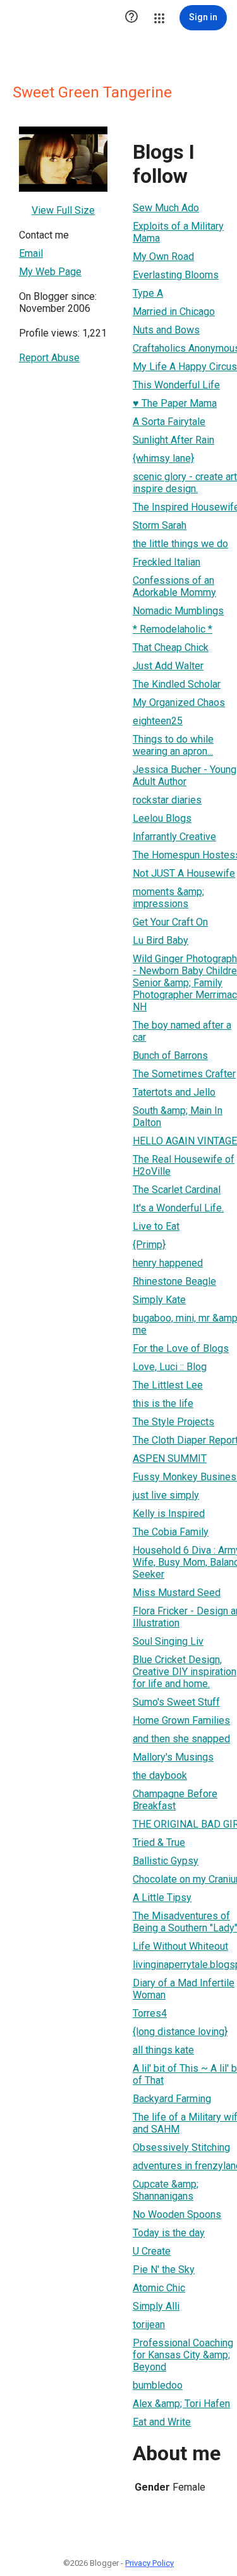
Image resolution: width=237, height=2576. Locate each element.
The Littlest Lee (168, 1385)
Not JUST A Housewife (184, 873)
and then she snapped (181, 1739)
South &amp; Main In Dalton (178, 1117)
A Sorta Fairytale (169, 422)
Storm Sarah (160, 525)
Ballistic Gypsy (166, 1861)
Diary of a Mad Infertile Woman (184, 1989)
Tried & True (159, 1842)
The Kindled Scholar (177, 684)
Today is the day (169, 2233)
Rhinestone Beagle (174, 1281)
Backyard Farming (172, 2099)
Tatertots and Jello (174, 1092)
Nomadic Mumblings (178, 611)
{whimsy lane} (163, 458)
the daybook (160, 1775)
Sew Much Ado (166, 208)
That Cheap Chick (171, 647)
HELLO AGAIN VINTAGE (185, 1141)
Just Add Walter (168, 666)
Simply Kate (159, 1300)
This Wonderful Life (176, 385)
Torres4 (150, 2013)
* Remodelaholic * (173, 629)
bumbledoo (158, 2385)
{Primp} (149, 1245)
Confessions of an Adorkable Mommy (174, 586)
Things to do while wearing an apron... (173, 745)
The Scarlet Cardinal (177, 1190)
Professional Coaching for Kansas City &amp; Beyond (183, 2355)
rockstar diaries (167, 800)
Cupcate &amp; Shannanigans (166, 2190)
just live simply (166, 1495)
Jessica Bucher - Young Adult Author (185, 776)
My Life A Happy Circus (185, 367)
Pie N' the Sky (164, 2269)
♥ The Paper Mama (175, 403)
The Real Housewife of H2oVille (184, 1165)
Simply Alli (156, 2306)
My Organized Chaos (179, 703)
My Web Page (50, 272)
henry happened (168, 1263)
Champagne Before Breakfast (175, 1800)
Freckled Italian (167, 562)
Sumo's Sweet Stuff (176, 1702)
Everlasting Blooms (176, 275)
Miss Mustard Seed (177, 1593)
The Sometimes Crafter (184, 1074)
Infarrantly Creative (174, 837)
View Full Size (63, 210)
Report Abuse (49, 358)
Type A (148, 293)
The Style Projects (173, 1422)
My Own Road (163, 257)
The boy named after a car (182, 1031)
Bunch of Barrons (170, 1056)
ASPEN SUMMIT (170, 1458)
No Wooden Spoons (177, 2214)
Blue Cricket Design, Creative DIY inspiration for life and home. (185, 1672)
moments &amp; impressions (168, 898)
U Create (152, 2251)
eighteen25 (158, 721)
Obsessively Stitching (181, 2147)
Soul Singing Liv (168, 1641)
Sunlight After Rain (173, 440)
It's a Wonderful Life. (178, 1208)
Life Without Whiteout (180, 1946)
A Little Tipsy (162, 1898)
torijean (149, 2325)
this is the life (163, 1403)
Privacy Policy (149, 2563)
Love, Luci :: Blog (170, 1367)
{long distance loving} (180, 2032)
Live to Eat (156, 1226)
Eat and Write (162, 2422)
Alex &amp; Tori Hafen (181, 2404)
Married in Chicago (174, 312)
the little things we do (180, 544)
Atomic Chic (159, 2288)
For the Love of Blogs (181, 1348)
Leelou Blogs (162, 818)
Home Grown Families (181, 1720)
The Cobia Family (171, 1532)
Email (31, 253)
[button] (131, 18)
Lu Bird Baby (161, 940)
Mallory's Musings (173, 1757)
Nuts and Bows (166, 330)
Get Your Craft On (170, 922)
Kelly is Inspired (169, 1514)
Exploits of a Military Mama (178, 232)
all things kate (163, 2050)
